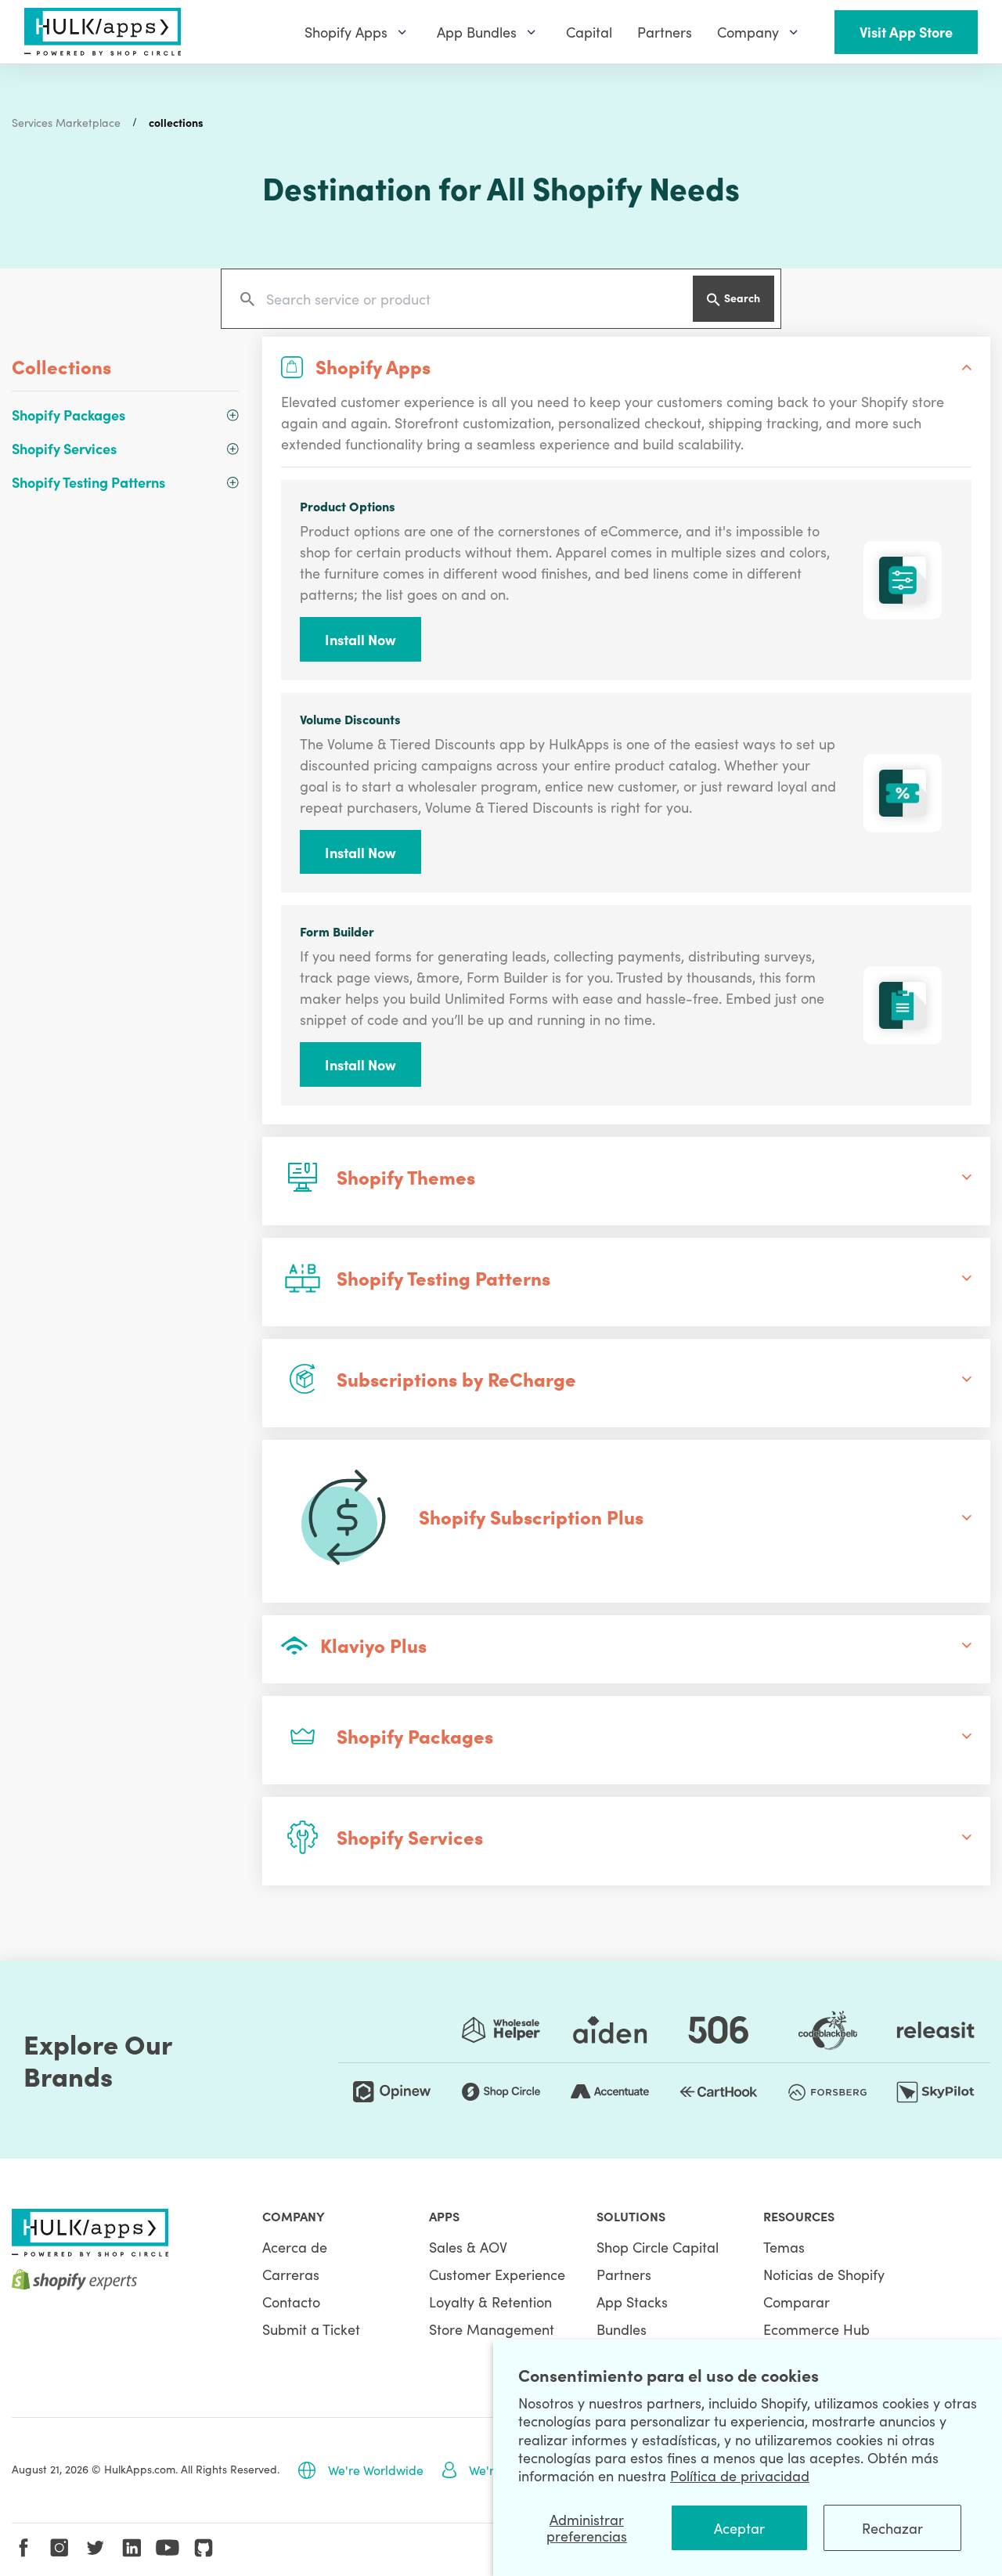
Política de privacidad (740, 2475)
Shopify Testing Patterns (88, 482)
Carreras (291, 2274)
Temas (784, 2247)
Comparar (797, 2302)
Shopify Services (64, 448)
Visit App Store (906, 32)
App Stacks (632, 2302)
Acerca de (295, 2247)
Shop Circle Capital (658, 2247)
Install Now (360, 639)
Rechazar (892, 2528)
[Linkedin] (132, 2548)
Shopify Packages (68, 415)
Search (742, 298)
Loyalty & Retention (490, 2302)
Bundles (622, 2329)
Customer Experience (497, 2274)
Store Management (492, 2329)
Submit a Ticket (311, 2329)
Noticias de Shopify (824, 2274)
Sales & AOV (468, 2247)
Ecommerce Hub (816, 2329)
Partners (624, 2274)
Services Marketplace (66, 122)
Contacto (291, 2302)
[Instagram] (59, 2548)
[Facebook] (23, 2548)
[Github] (204, 2548)
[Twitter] (96, 2548)
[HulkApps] (103, 32)
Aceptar (739, 2528)
